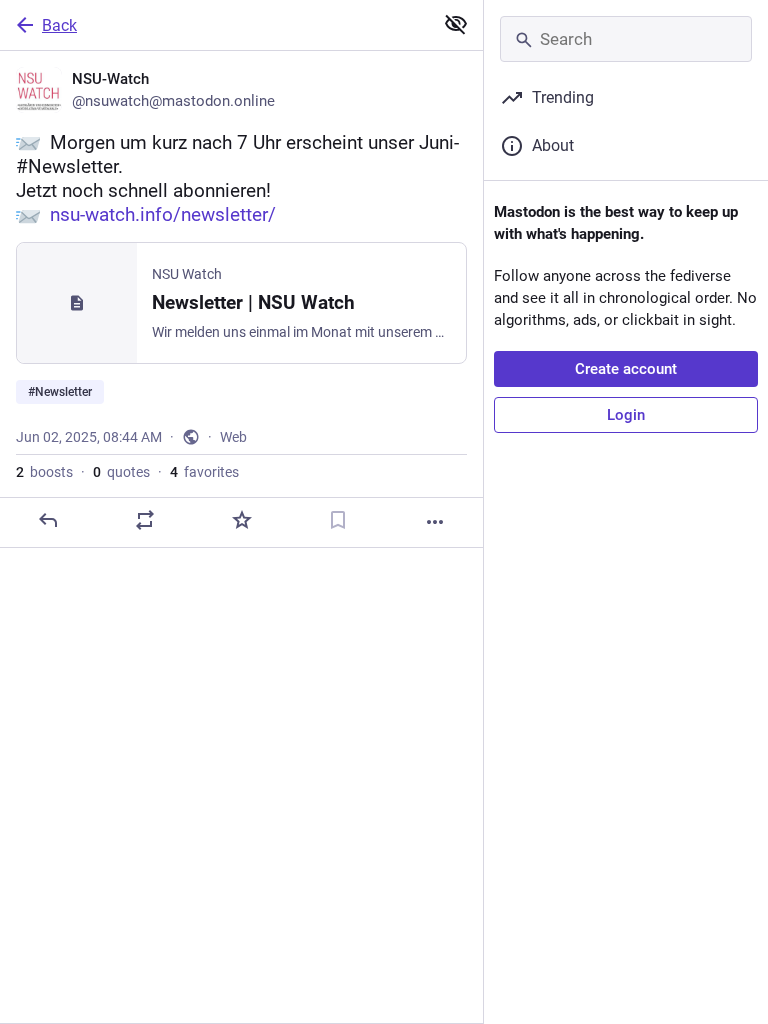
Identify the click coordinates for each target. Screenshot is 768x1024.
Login (626, 415)
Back (59, 25)
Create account (626, 369)
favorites (204, 472)
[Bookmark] (338, 520)
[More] (435, 522)
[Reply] (48, 520)
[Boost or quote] (145, 520)
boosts (44, 472)
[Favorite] (242, 520)
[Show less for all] (456, 24)
